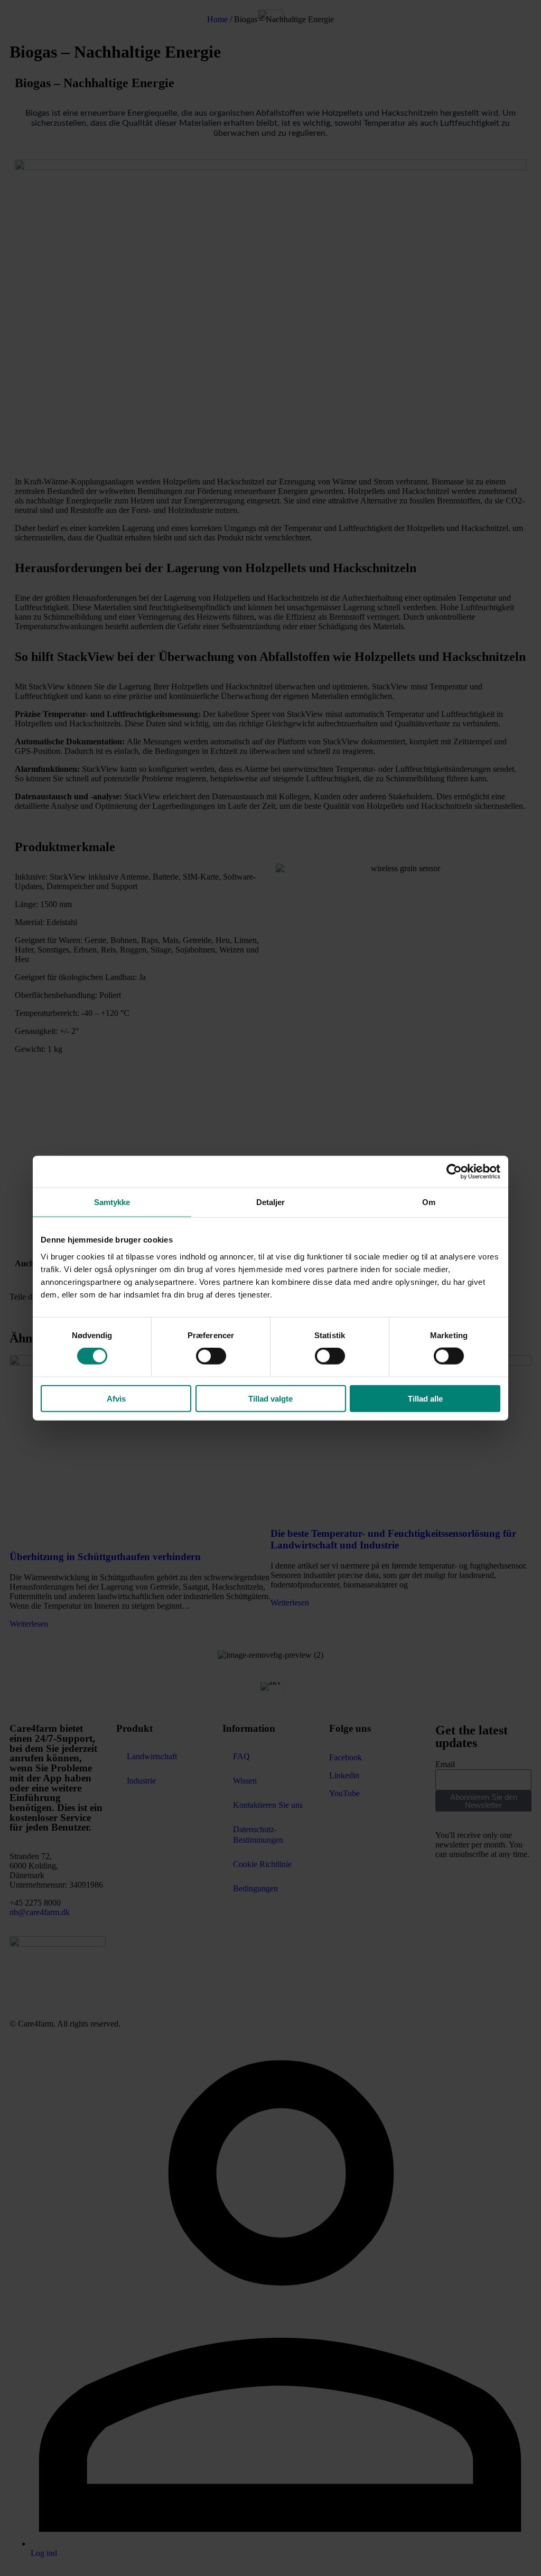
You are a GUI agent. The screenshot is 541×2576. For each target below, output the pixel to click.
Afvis (116, 1398)
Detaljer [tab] (271, 1202)
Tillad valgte (270, 1398)
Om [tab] (429, 1202)
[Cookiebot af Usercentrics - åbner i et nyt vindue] (454, 1172)
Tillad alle (425, 1398)
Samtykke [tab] (112, 1202)
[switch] (211, 1356)
